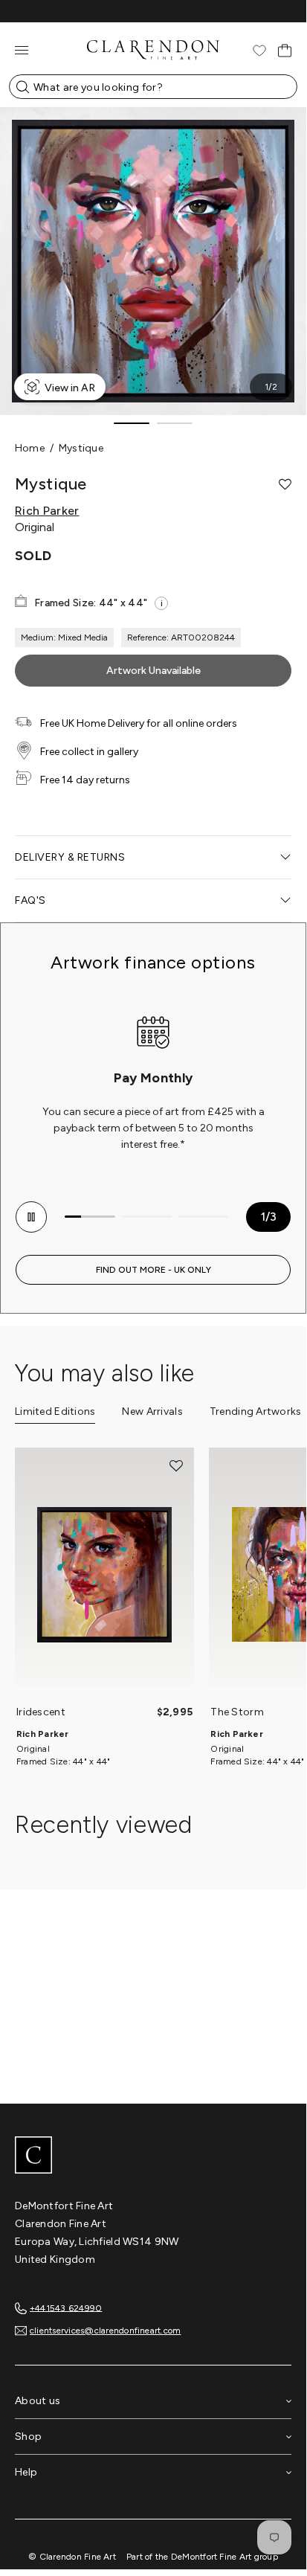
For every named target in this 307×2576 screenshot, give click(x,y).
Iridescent (41, 1712)
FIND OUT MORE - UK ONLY (153, 1270)
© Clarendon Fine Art (72, 2557)
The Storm (237, 1712)
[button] (285, 484)
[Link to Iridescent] (104, 1575)
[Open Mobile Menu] (22, 50)
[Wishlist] (259, 51)
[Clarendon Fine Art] (153, 2156)
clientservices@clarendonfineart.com (105, 2331)
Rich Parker (47, 511)
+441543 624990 (66, 2307)
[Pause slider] (31, 1217)
